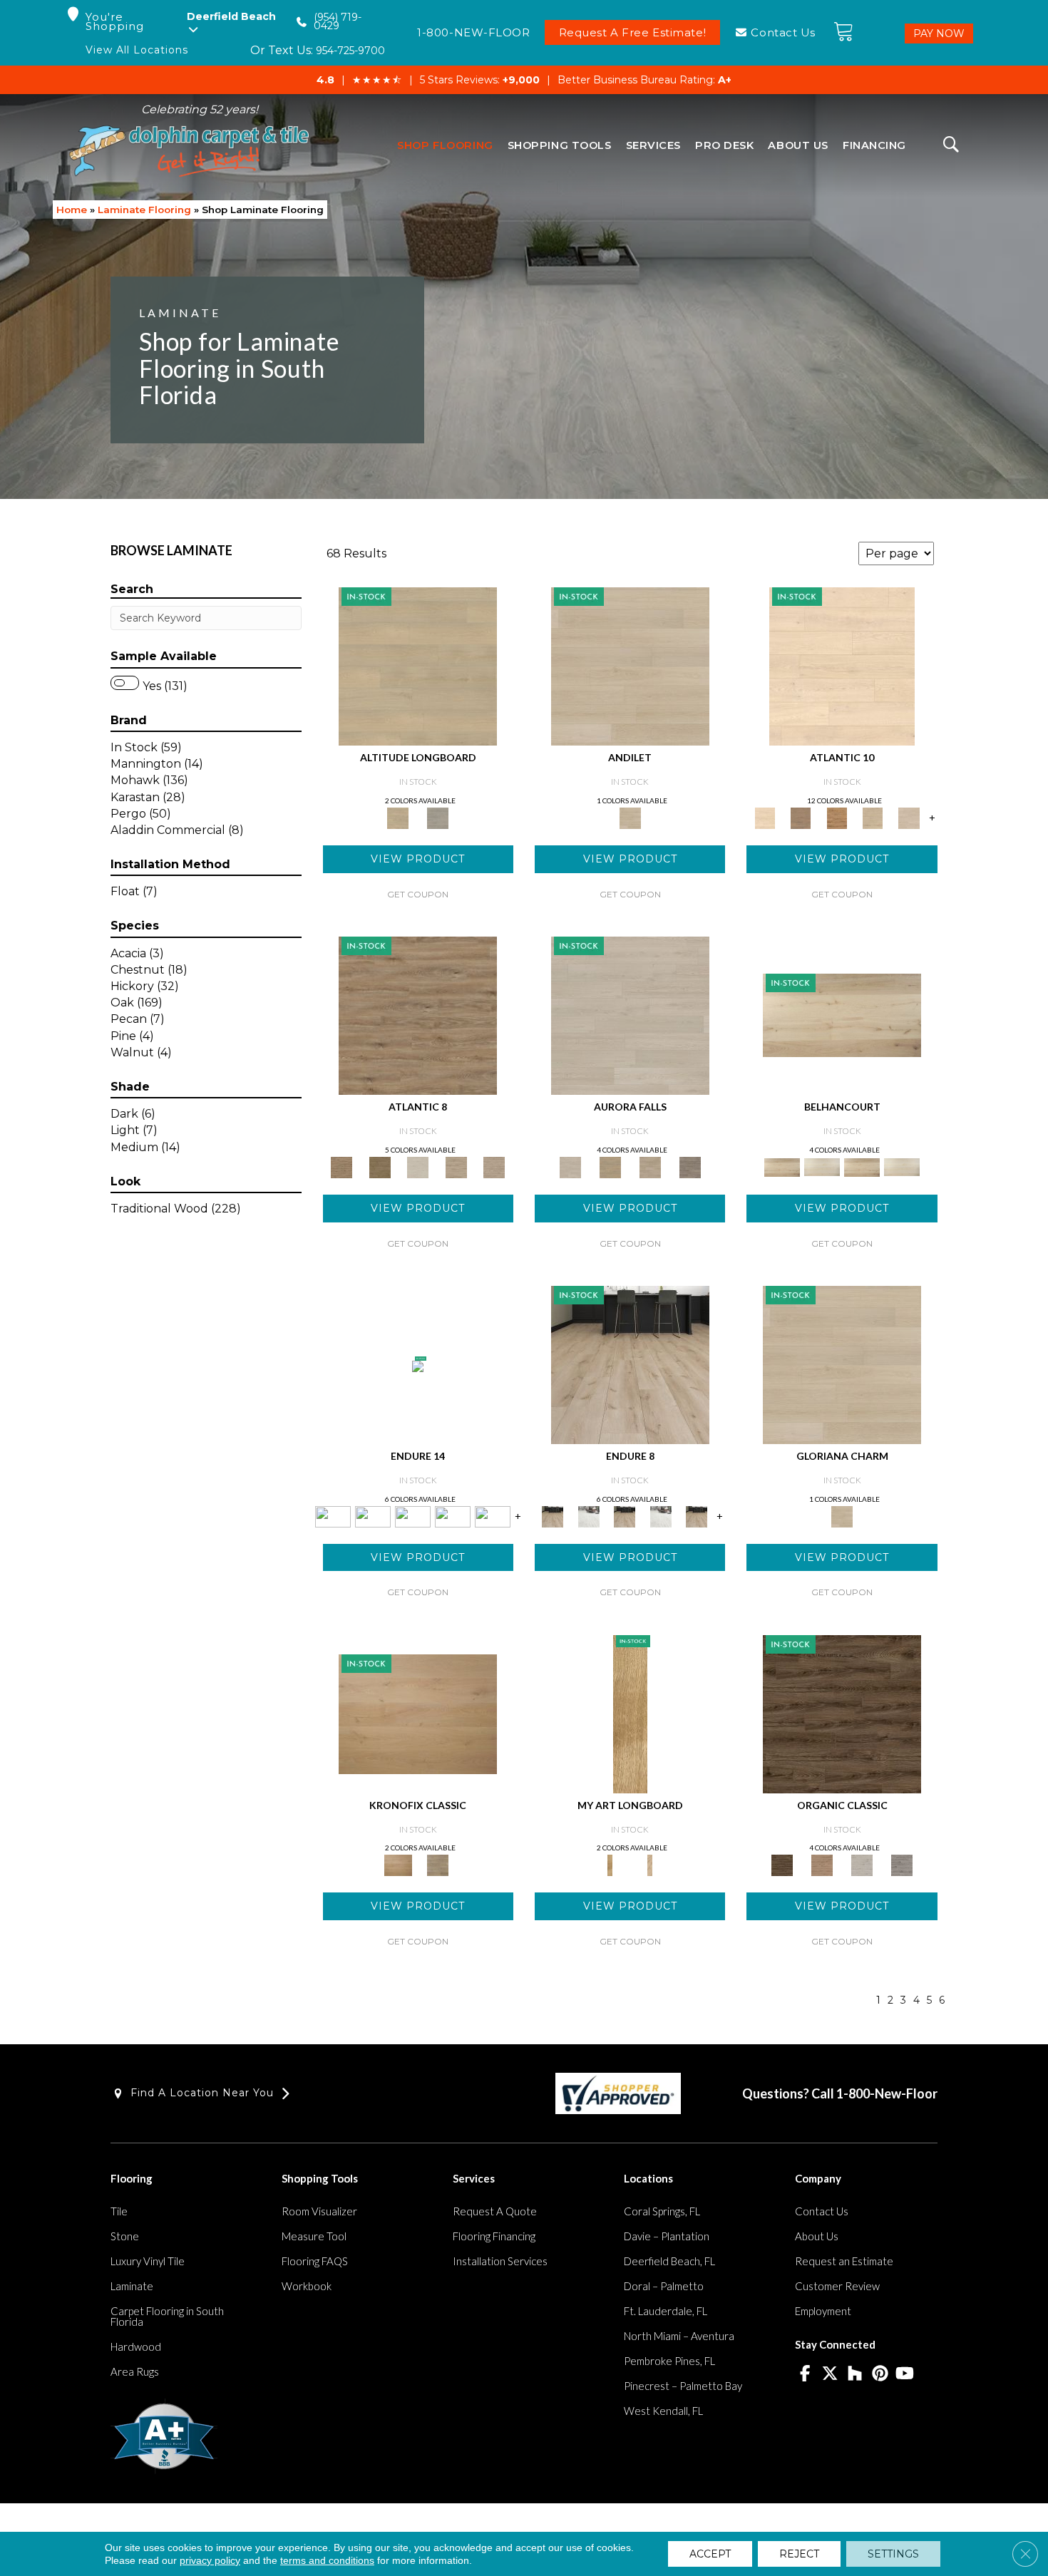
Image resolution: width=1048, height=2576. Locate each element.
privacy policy (210, 2560)
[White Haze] (588, 1515)
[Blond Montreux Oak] (418, 666)
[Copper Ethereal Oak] (801, 817)
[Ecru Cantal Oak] (456, 1166)
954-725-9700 (350, 51)
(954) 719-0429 (338, 22)
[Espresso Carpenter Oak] (842, 1713)
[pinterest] (880, 2374)
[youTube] (905, 2374)
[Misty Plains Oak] (862, 1865)
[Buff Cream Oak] (630, 666)
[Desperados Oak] (650, 1865)
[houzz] (855, 2374)
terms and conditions (327, 2560)
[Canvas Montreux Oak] (438, 817)
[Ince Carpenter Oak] (837, 817)
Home (72, 210)
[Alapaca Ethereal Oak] (842, 666)
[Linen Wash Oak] (842, 1014)
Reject (799, 2554)
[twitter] (830, 2374)
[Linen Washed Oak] (862, 1166)
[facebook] (805, 2374)
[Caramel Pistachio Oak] (380, 1166)
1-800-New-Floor (887, 2093)
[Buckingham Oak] (630, 1713)
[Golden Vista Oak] (822, 1865)
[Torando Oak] (902, 1865)
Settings (893, 2554)
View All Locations (137, 50)
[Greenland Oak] (438, 1865)
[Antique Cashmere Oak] (418, 1014)
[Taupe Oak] (650, 1166)
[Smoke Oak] (690, 1166)
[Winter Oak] (630, 1014)
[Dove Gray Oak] (842, 1364)
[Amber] (630, 1364)
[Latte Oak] (610, 1166)
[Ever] (373, 1515)
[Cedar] (493, 1515)
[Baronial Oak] (418, 1713)
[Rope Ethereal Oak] (873, 817)
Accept (710, 2554)
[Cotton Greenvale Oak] (418, 1166)
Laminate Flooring (144, 210)
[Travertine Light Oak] (822, 1166)
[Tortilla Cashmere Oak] (494, 1166)
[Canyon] (418, 1365)
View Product (418, 859)
